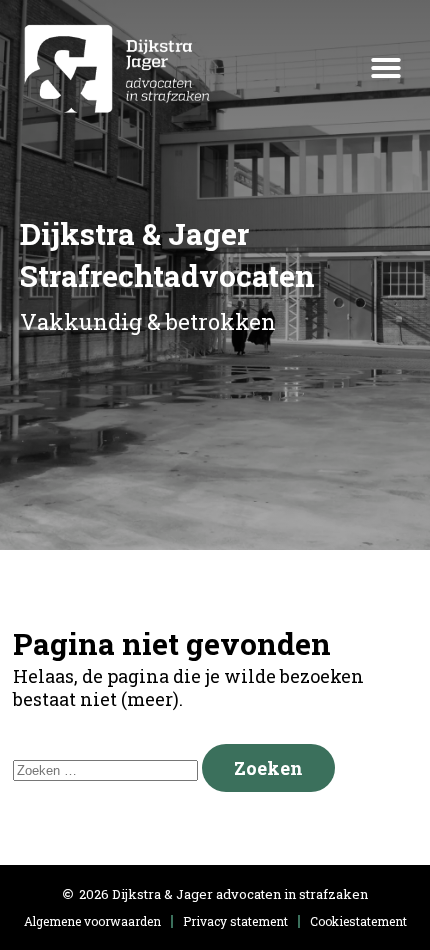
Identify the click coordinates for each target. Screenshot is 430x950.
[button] (386, 68)
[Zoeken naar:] (107, 768)
